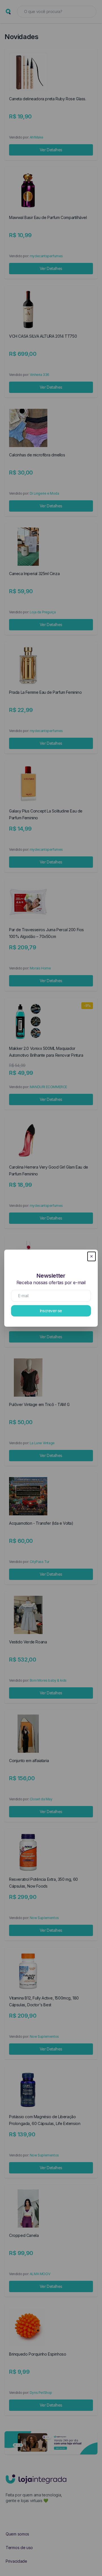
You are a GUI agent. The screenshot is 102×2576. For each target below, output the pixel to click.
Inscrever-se (51, 1311)
